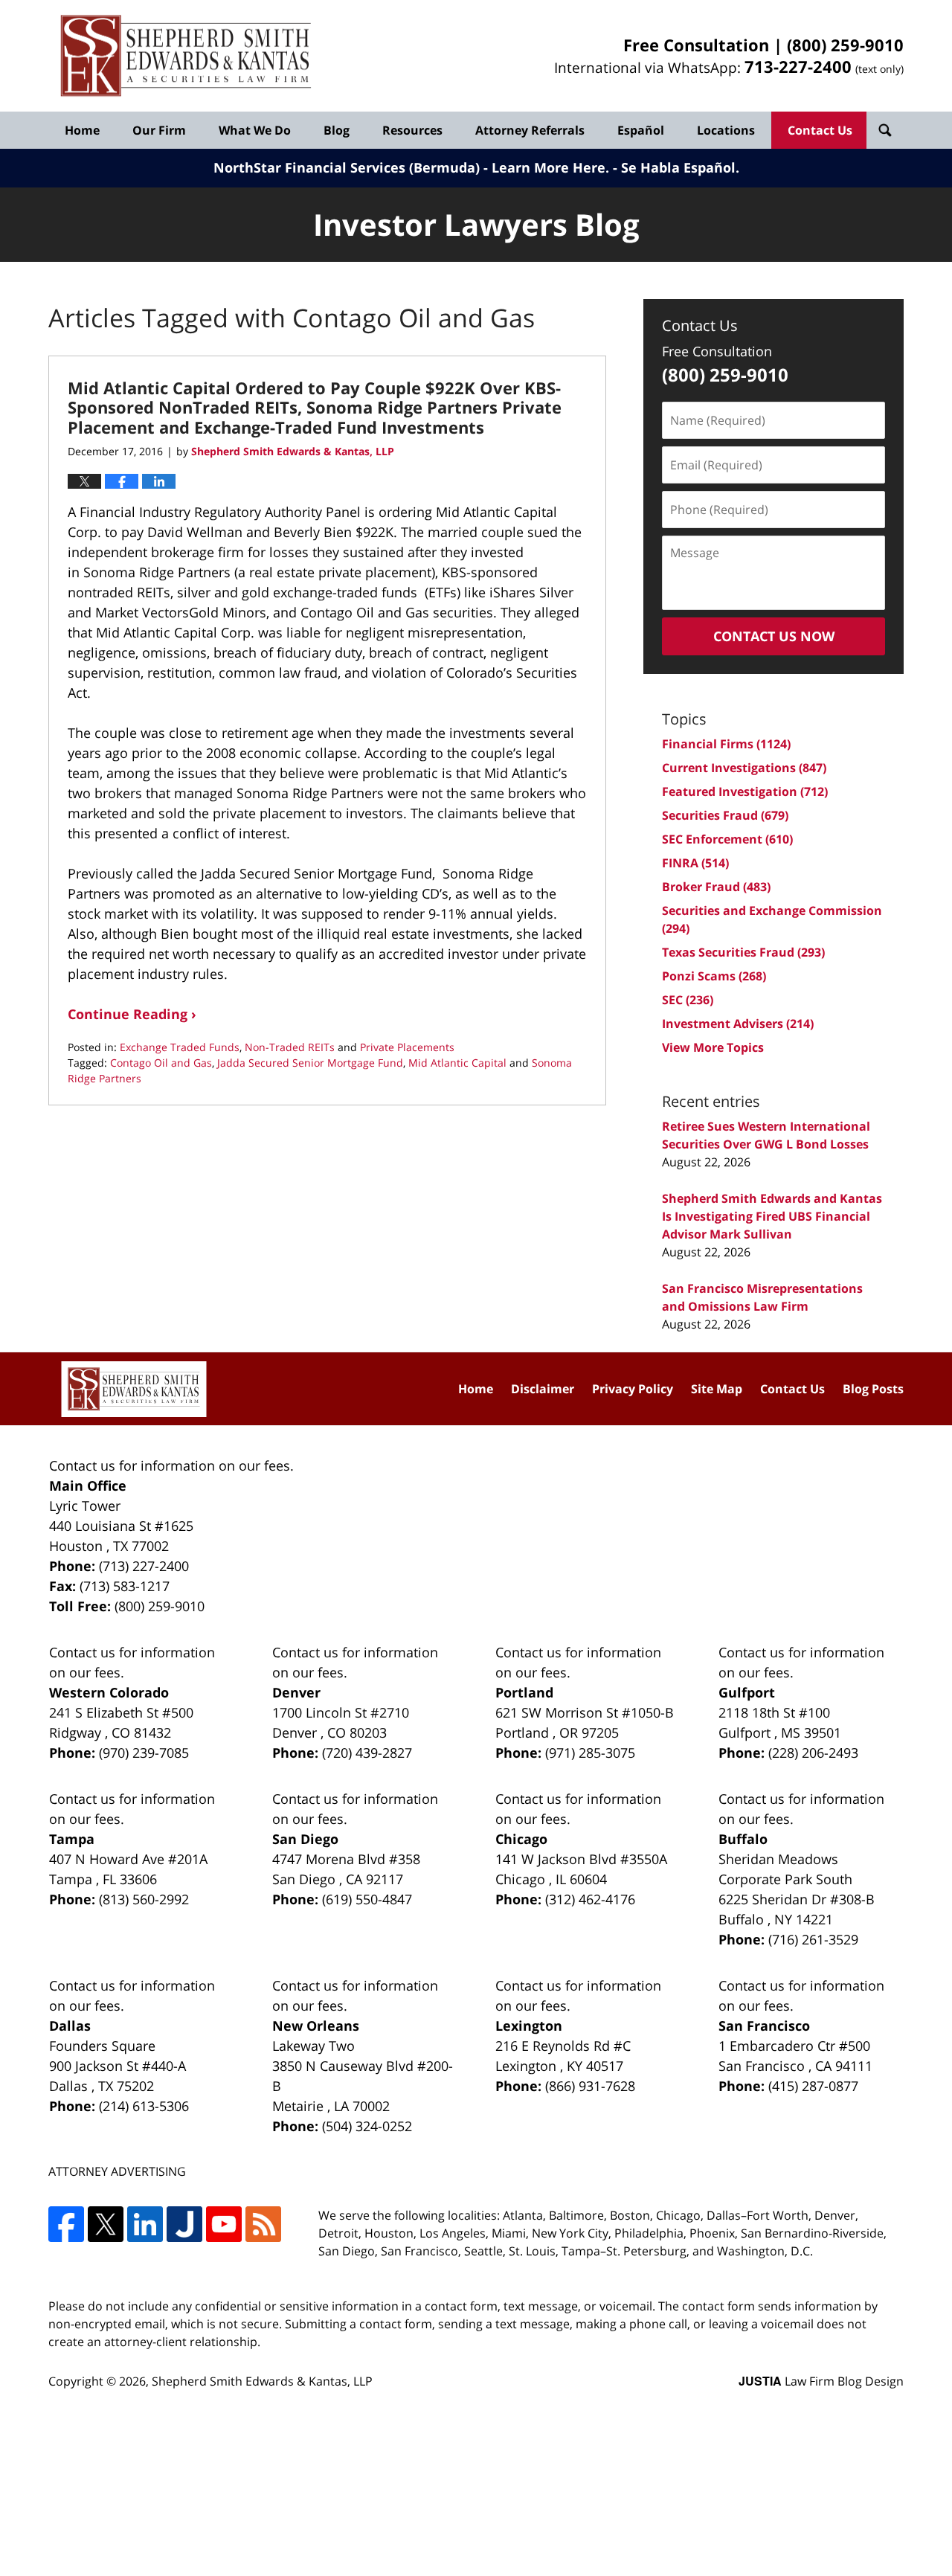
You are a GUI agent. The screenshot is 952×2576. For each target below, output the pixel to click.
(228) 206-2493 (813, 1753)
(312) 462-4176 (590, 1899)
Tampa (72, 1839)
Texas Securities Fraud (743, 952)
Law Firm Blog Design (821, 2381)
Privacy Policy (633, 1389)
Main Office (88, 1485)
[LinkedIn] (145, 2224)
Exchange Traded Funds (180, 1047)
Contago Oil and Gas (161, 1063)
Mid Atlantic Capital (457, 1063)
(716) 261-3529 (813, 1939)
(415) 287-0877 (813, 2086)
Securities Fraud (725, 815)
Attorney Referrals (530, 130)
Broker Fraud (716, 887)
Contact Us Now (774, 636)
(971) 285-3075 (590, 1753)
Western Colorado (109, 1692)
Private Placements (407, 1047)
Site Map (717, 1389)
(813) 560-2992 (144, 1899)
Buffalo (743, 1839)
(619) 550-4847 (367, 1899)
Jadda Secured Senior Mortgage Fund (310, 1063)
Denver (296, 1692)
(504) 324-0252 (367, 2126)
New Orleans (316, 2026)
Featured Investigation (745, 791)
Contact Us (820, 130)
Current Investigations (744, 768)
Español (641, 130)
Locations (726, 130)
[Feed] (263, 2224)
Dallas (70, 2026)
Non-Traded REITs (290, 1047)
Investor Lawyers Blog (186, 56)
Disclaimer (543, 1389)
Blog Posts (873, 1389)
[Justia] (184, 2224)
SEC (688, 1000)
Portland (524, 1692)
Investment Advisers (738, 1024)
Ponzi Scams (714, 976)
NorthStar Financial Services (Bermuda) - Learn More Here (409, 167)
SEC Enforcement (727, 839)
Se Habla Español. (680, 167)
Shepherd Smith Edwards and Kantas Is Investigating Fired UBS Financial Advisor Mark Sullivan (772, 1216)
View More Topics (713, 1047)
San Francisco (764, 2026)
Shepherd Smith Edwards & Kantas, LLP (262, 2381)
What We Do (255, 130)
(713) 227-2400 (144, 1566)
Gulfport (747, 1692)
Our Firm (159, 130)
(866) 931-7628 (590, 2086)
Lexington (529, 2026)
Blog (337, 130)
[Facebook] (66, 2224)
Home (82, 130)
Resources (412, 130)
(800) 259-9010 (845, 45)
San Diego (305, 1839)
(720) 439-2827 (367, 1753)
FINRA (695, 863)
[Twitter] (106, 2224)
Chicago (521, 1839)
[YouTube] (224, 2224)
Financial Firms (726, 744)
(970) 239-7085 (144, 1753)
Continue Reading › (132, 1014)
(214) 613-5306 (144, 2106)
